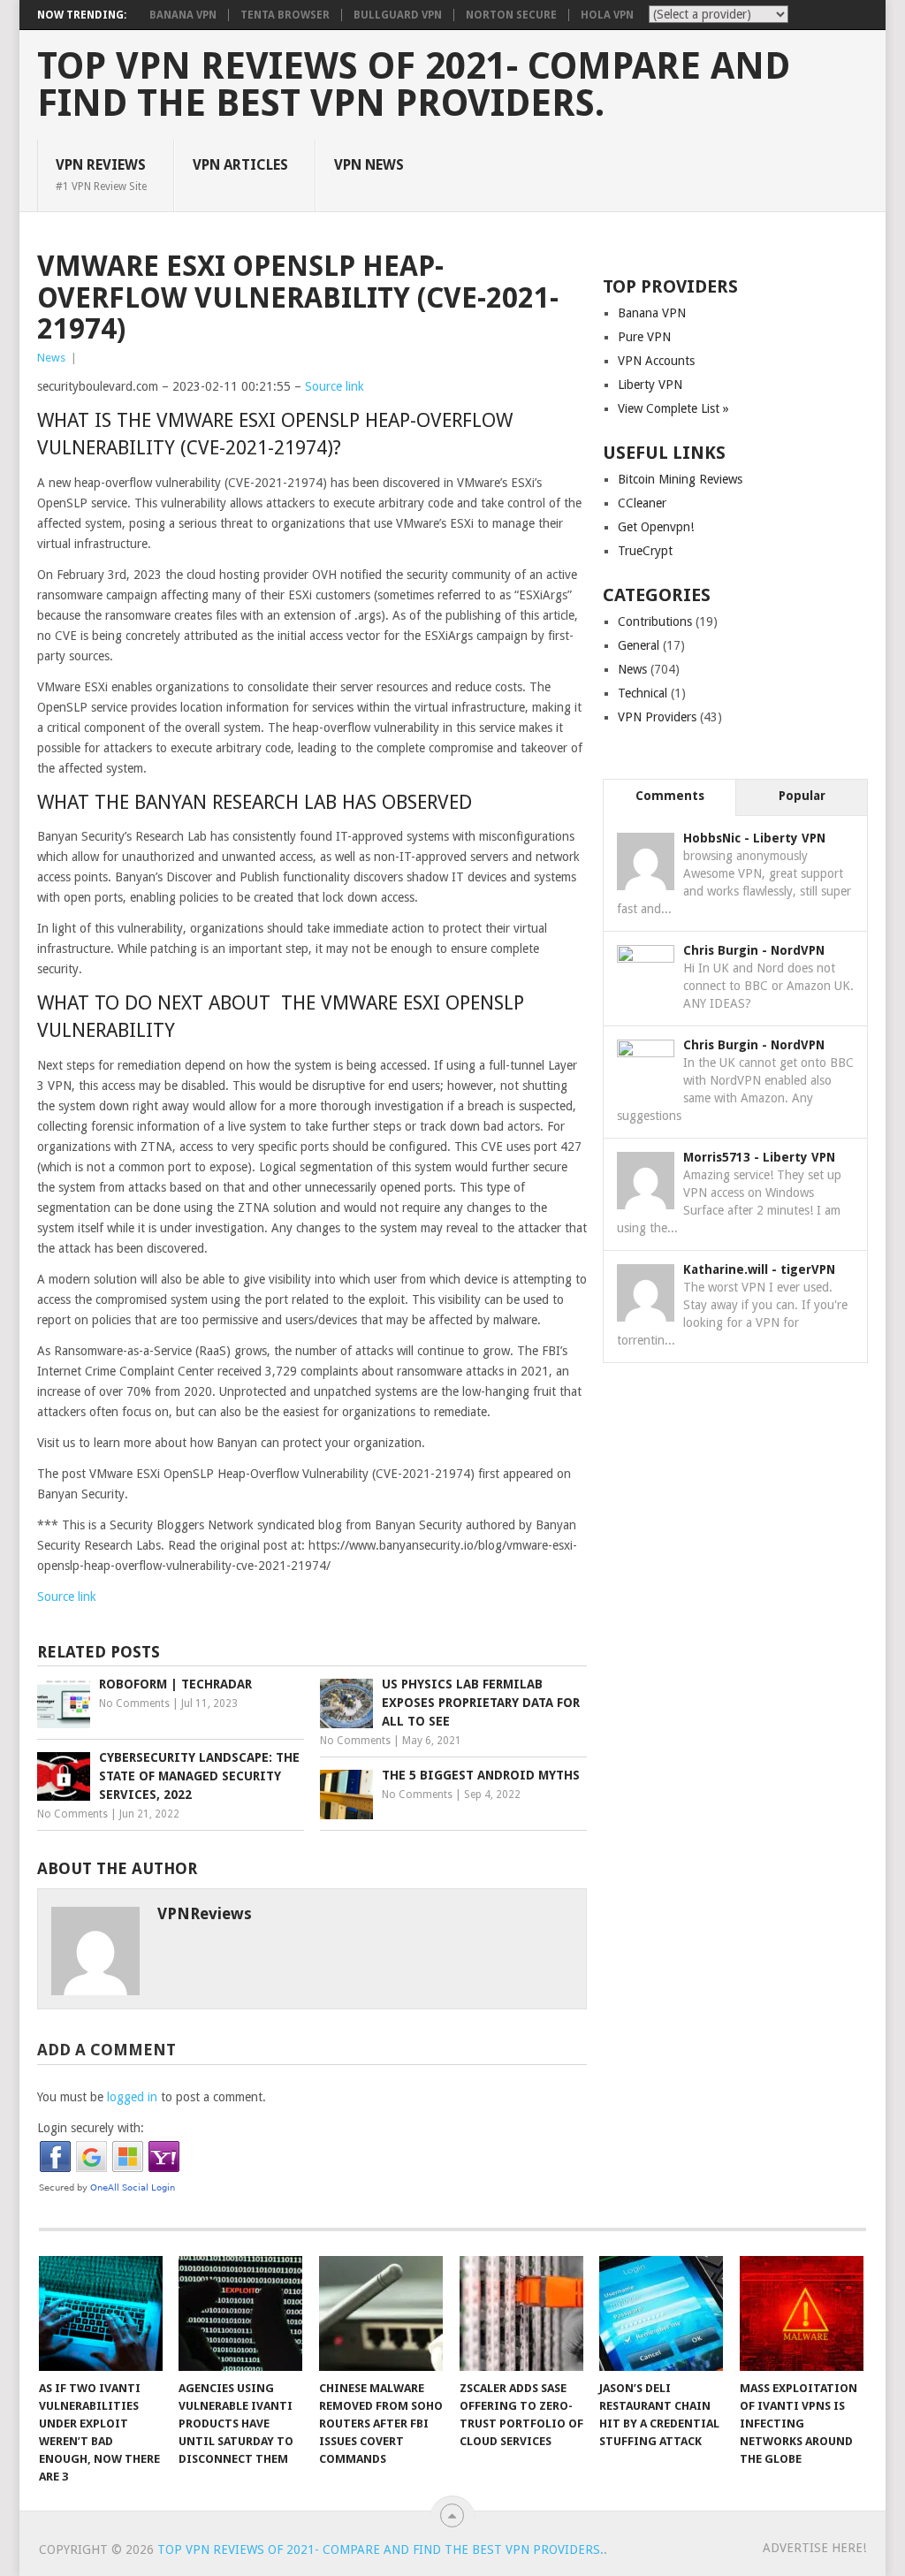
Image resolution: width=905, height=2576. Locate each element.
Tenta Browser (285, 15)
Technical (643, 693)
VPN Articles (240, 165)
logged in (132, 2097)
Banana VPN (183, 15)
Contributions (655, 621)
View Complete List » (673, 408)
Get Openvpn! (656, 527)
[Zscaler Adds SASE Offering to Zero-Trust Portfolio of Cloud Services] (521, 2313)
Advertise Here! (814, 2548)
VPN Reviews (101, 174)
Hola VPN (607, 15)
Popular (802, 796)
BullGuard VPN (398, 15)
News (51, 358)
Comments (670, 796)
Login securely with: (91, 2128)
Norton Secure (511, 15)
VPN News (369, 165)
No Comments (134, 1703)
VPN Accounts (656, 361)
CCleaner (642, 503)
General (639, 645)
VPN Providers (657, 717)
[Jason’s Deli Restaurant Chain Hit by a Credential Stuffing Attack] (661, 2313)
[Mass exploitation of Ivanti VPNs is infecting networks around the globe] (802, 2313)
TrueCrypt (645, 551)
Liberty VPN (650, 385)
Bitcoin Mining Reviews (680, 479)
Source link (335, 386)
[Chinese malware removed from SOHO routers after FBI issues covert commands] (381, 2313)
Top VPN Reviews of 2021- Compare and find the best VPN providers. (414, 85)
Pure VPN (644, 337)
